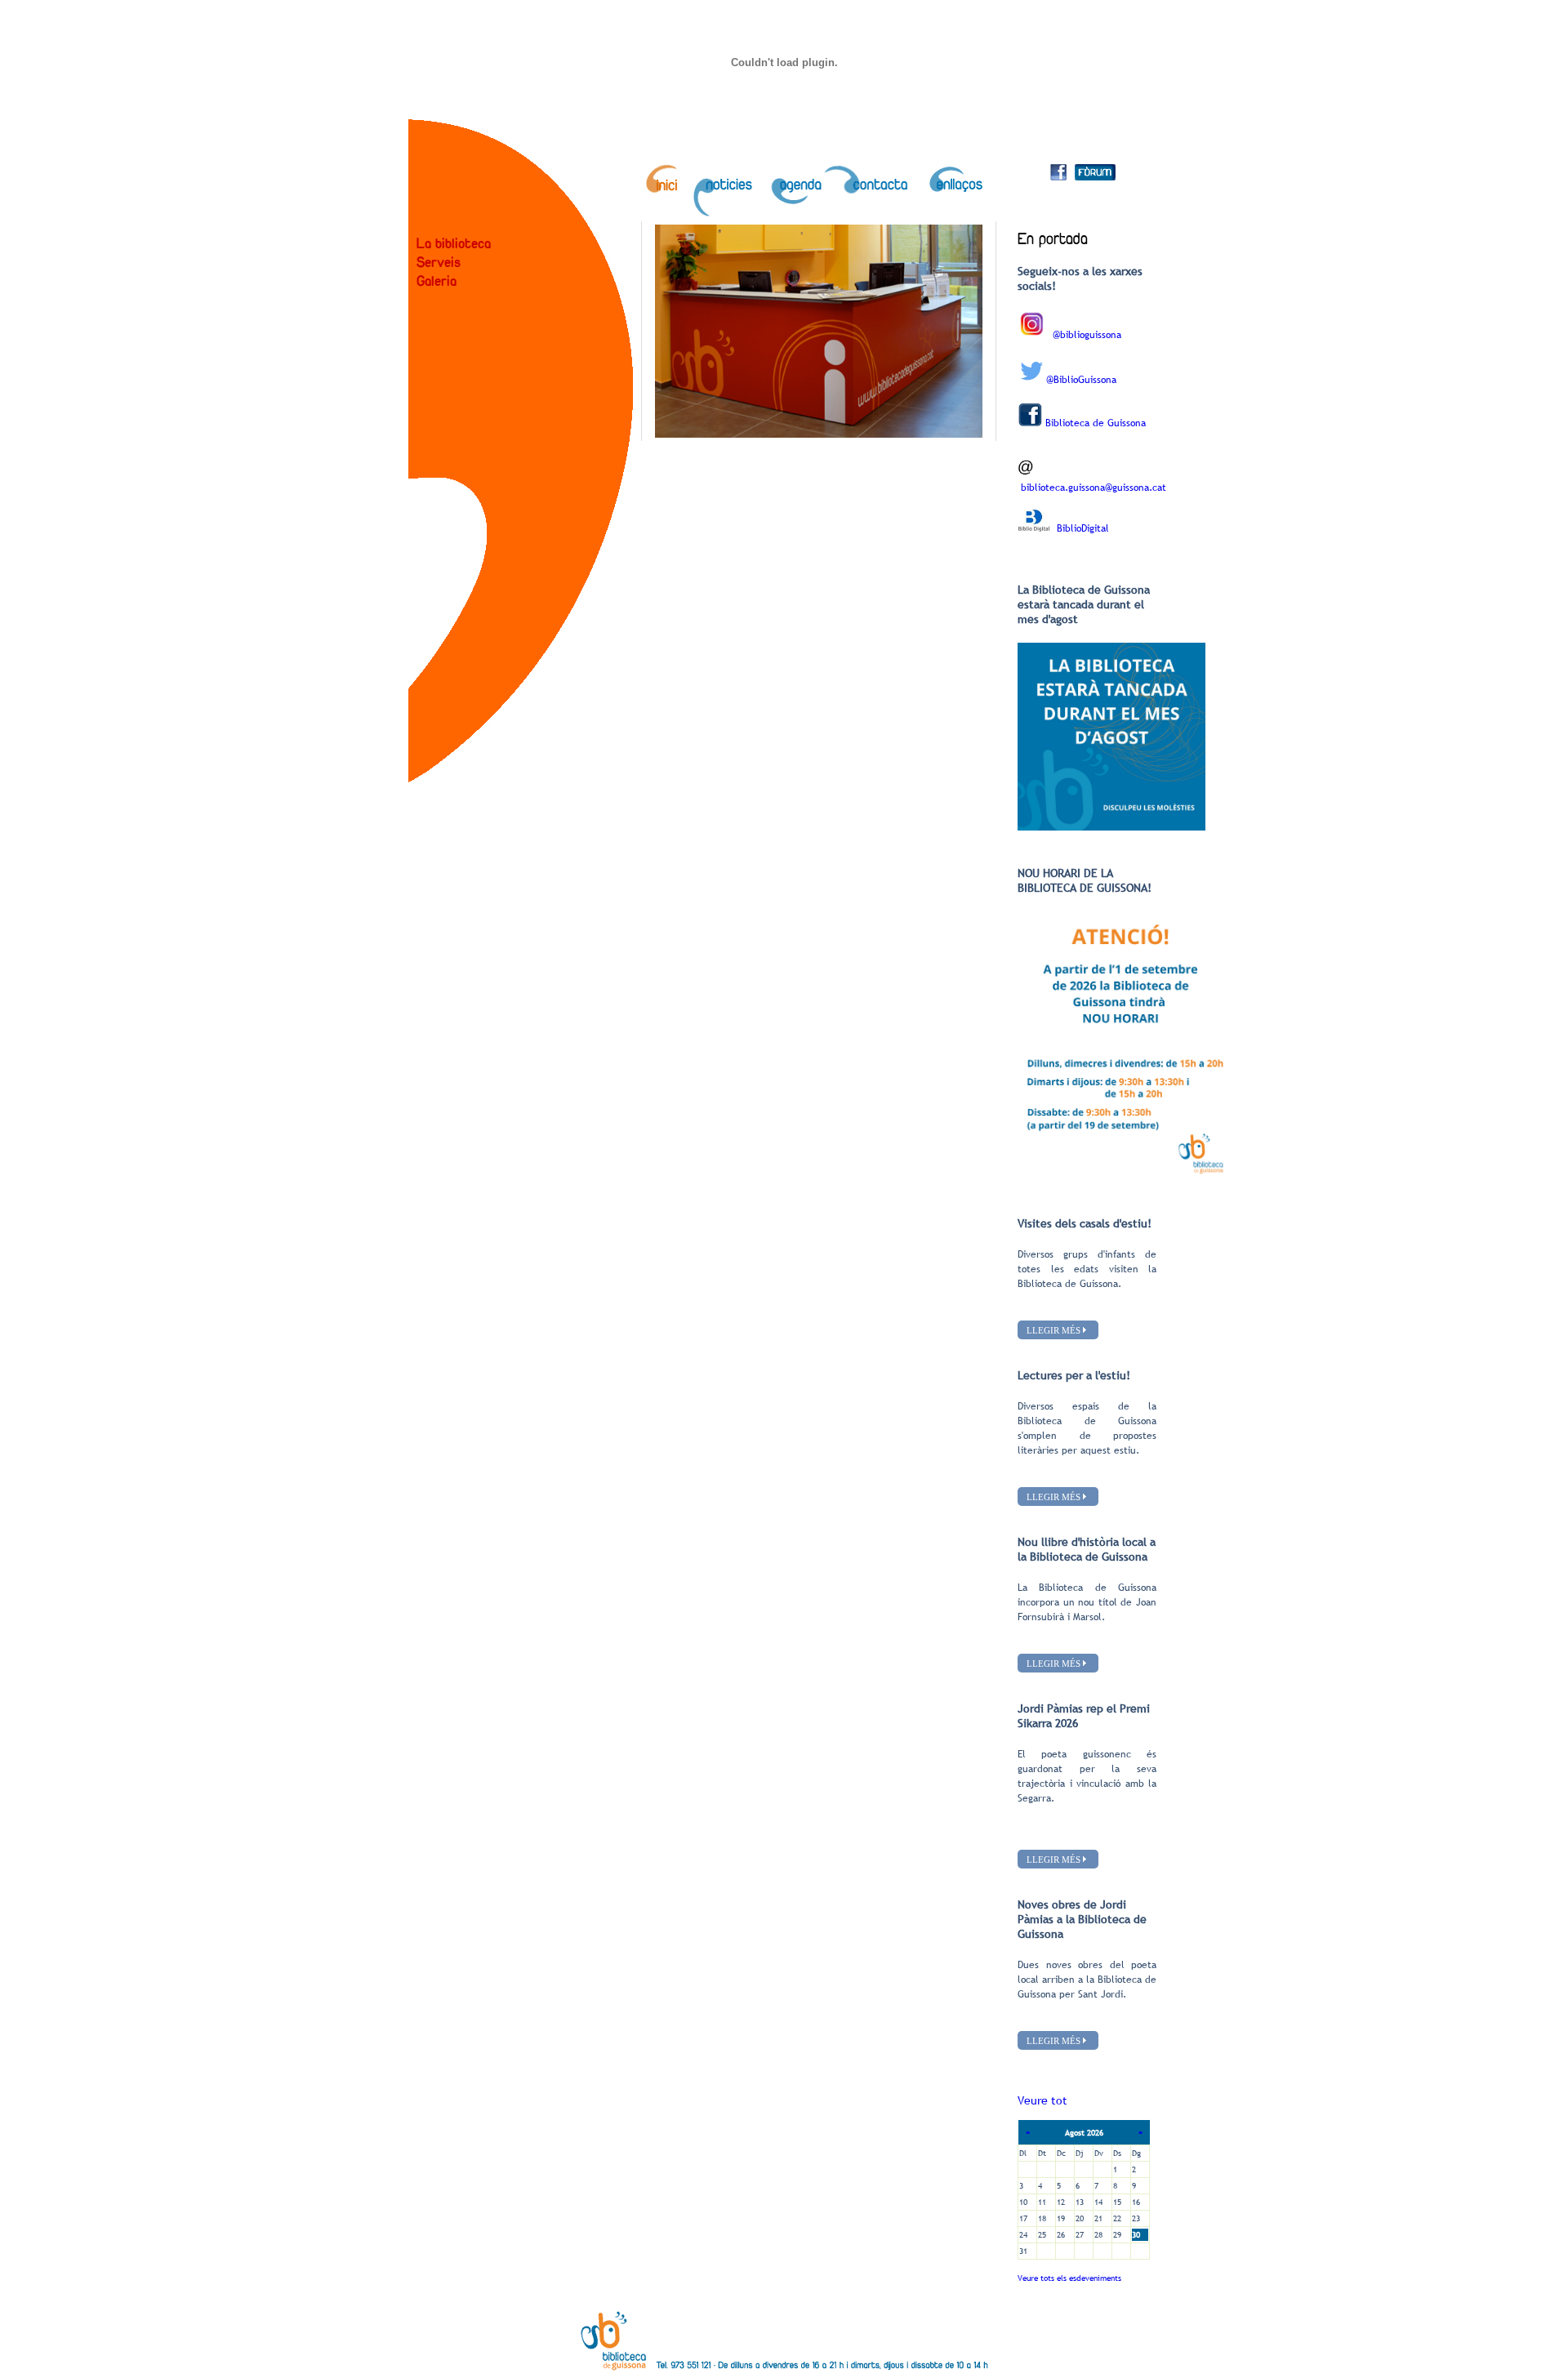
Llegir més (1053, 1330)
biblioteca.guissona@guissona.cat (1094, 488)
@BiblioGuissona (1081, 380)
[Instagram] (1032, 335)
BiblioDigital (1083, 528)
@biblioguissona (1087, 335)
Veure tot (1042, 2100)
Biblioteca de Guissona (1096, 423)
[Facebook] (1058, 176)
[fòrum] (1095, 176)
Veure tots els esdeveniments (1069, 2278)
